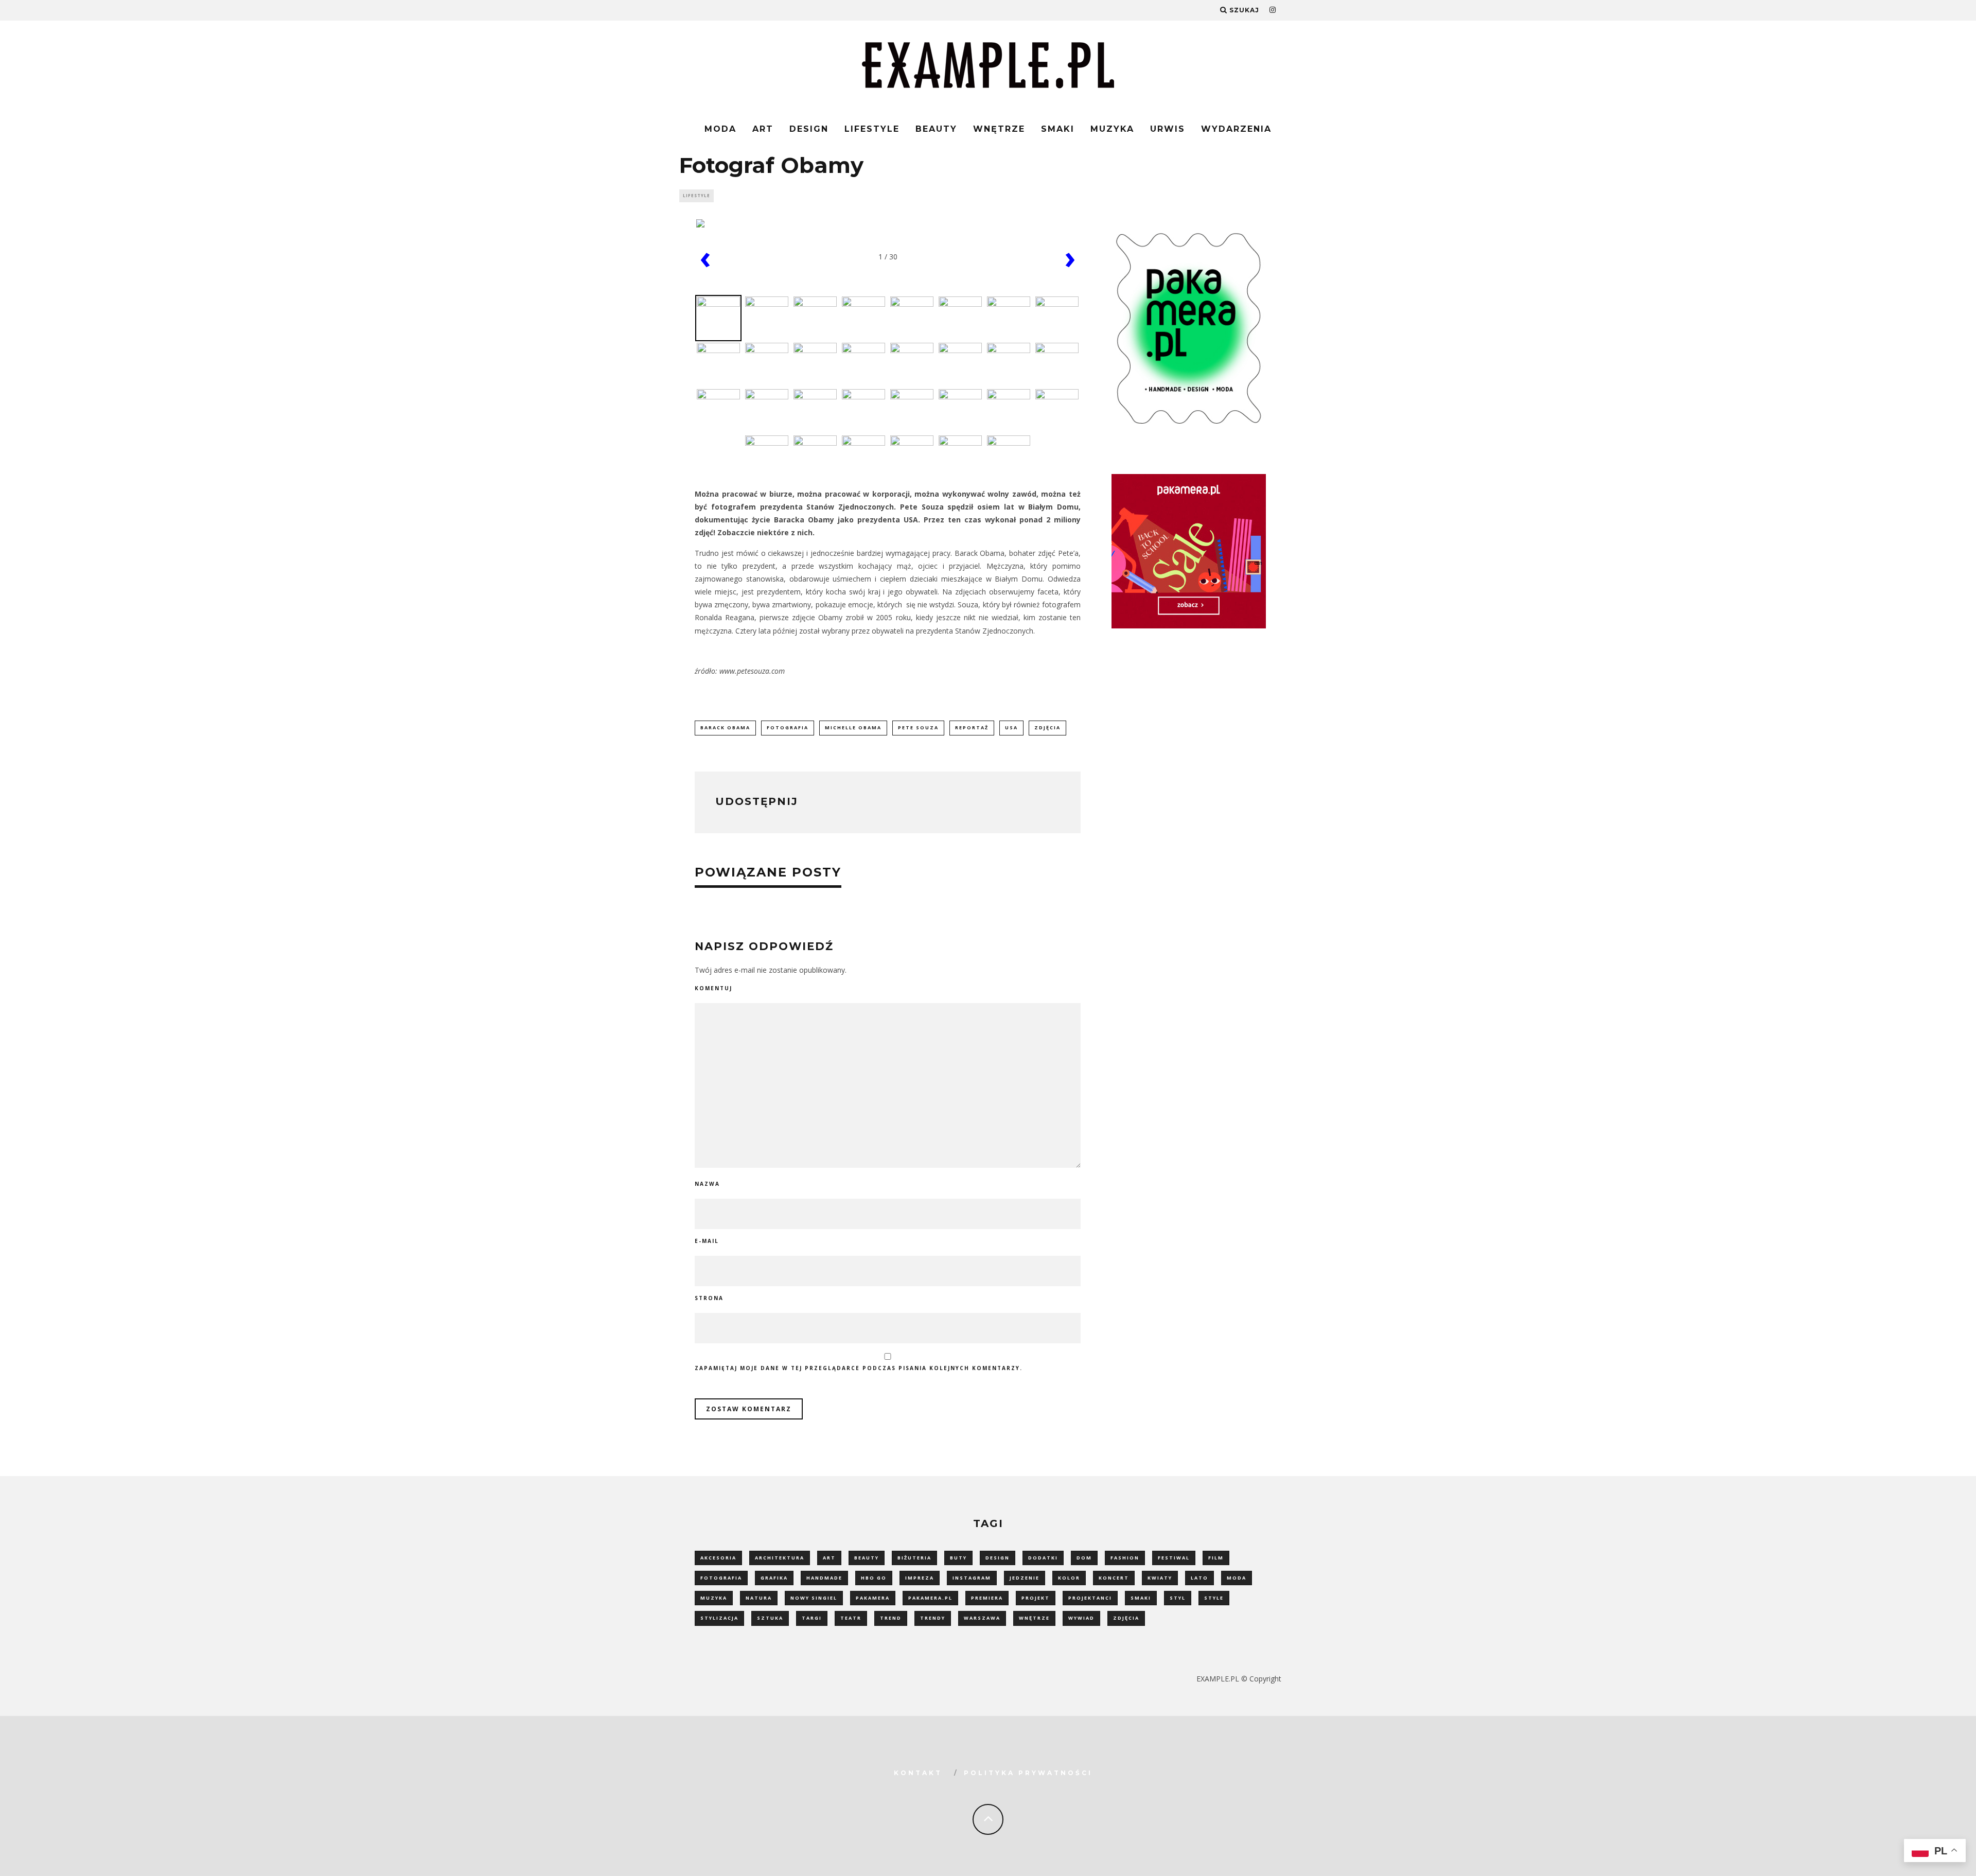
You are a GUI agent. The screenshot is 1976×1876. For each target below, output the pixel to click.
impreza (920, 1578)
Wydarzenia (1236, 129)
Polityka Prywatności (1028, 1773)
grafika (774, 1578)
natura (759, 1598)
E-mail (707, 1241)
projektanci (1090, 1598)
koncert (1114, 1578)
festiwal (1174, 1558)
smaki (1141, 1598)
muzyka (714, 1598)
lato (1199, 1578)
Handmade (824, 1578)
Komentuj (713, 988)
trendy (933, 1618)
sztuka (770, 1618)
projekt (1036, 1598)
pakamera (873, 1598)
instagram (972, 1578)
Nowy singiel (814, 1598)
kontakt (918, 1773)
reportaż (972, 727)
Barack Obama (725, 727)
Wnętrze (999, 129)
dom (1084, 1558)
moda (1237, 1578)
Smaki (1058, 129)
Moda (720, 129)
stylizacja (719, 1618)
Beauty (936, 129)
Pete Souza (918, 727)
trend (891, 1618)
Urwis (1168, 129)
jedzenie (1025, 1578)
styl (1178, 1598)
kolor (1069, 1578)
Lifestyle (872, 129)
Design (809, 129)
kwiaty (1160, 1578)
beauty (867, 1558)
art (829, 1558)
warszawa (982, 1618)
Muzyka (1112, 129)
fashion (1125, 1558)
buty (958, 1558)
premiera (987, 1598)
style (1214, 1598)
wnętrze (1034, 1618)
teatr (851, 1618)
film (1216, 1558)
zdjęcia (1047, 727)
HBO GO (874, 1578)
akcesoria (718, 1558)
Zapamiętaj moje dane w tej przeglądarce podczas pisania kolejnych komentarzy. (859, 1368)
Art (763, 129)
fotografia (788, 727)
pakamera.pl (930, 1598)
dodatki (1043, 1558)
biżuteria (914, 1558)
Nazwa (707, 1184)
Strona (709, 1298)
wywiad (1081, 1618)
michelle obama (853, 727)
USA (1011, 727)
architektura (780, 1558)
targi (812, 1618)
